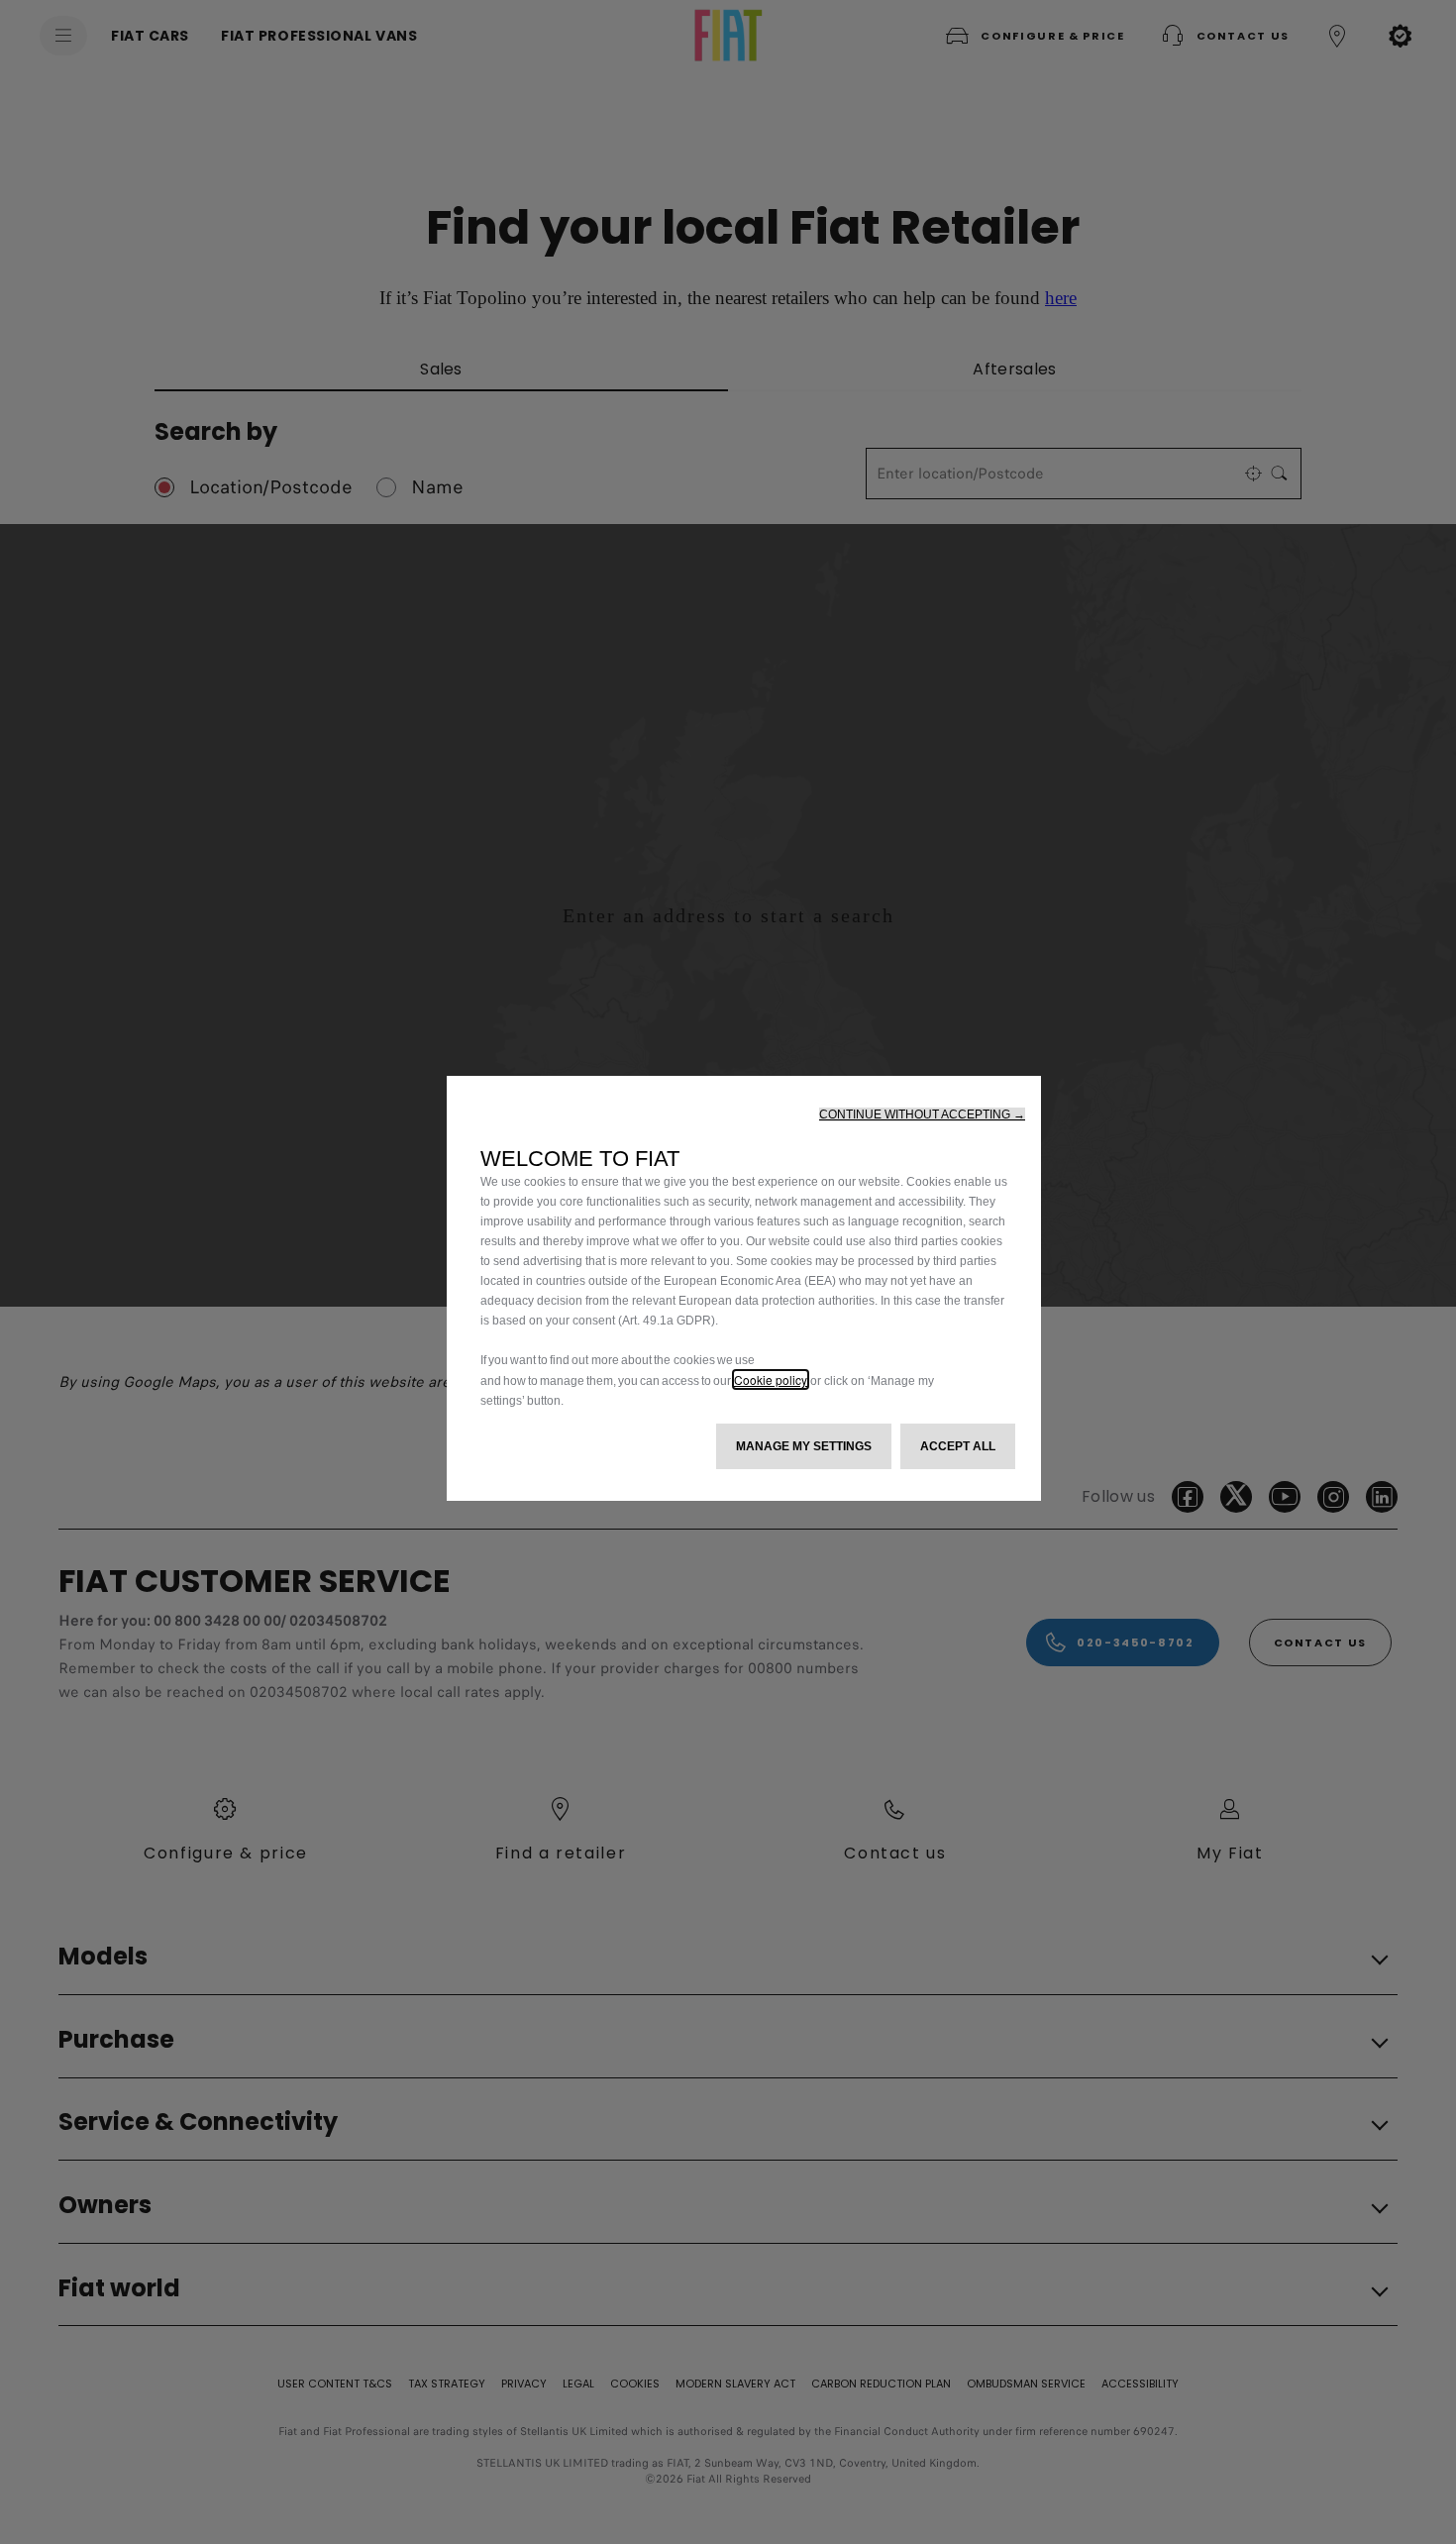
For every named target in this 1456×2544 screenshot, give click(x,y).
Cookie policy (771, 1379)
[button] (922, 1114)
